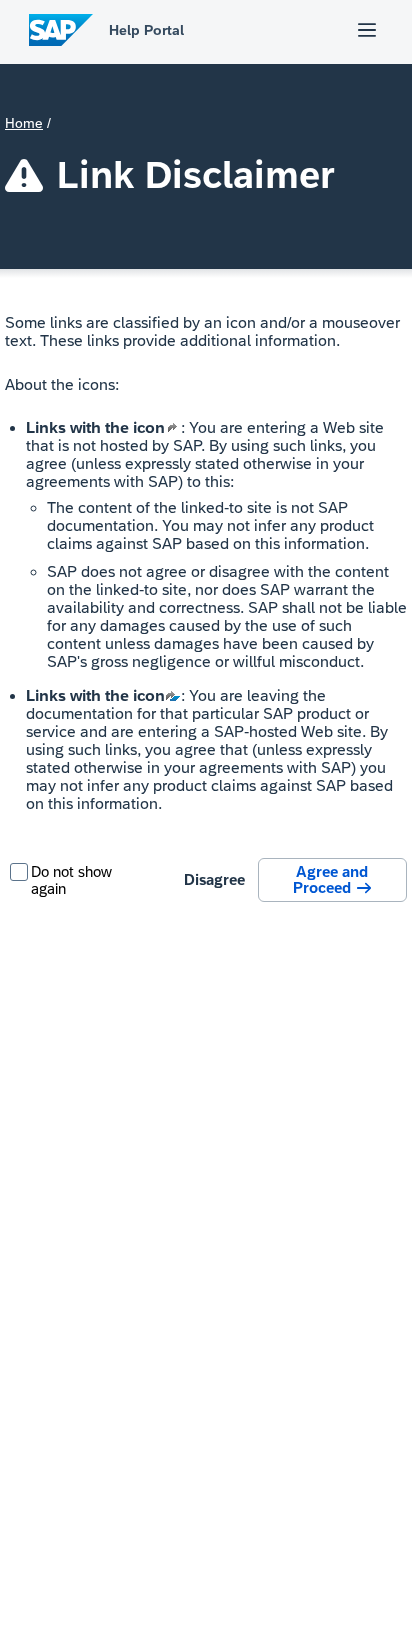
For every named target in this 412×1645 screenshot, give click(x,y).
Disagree (214, 879)
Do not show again (71, 880)
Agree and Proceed (332, 879)
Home (24, 123)
